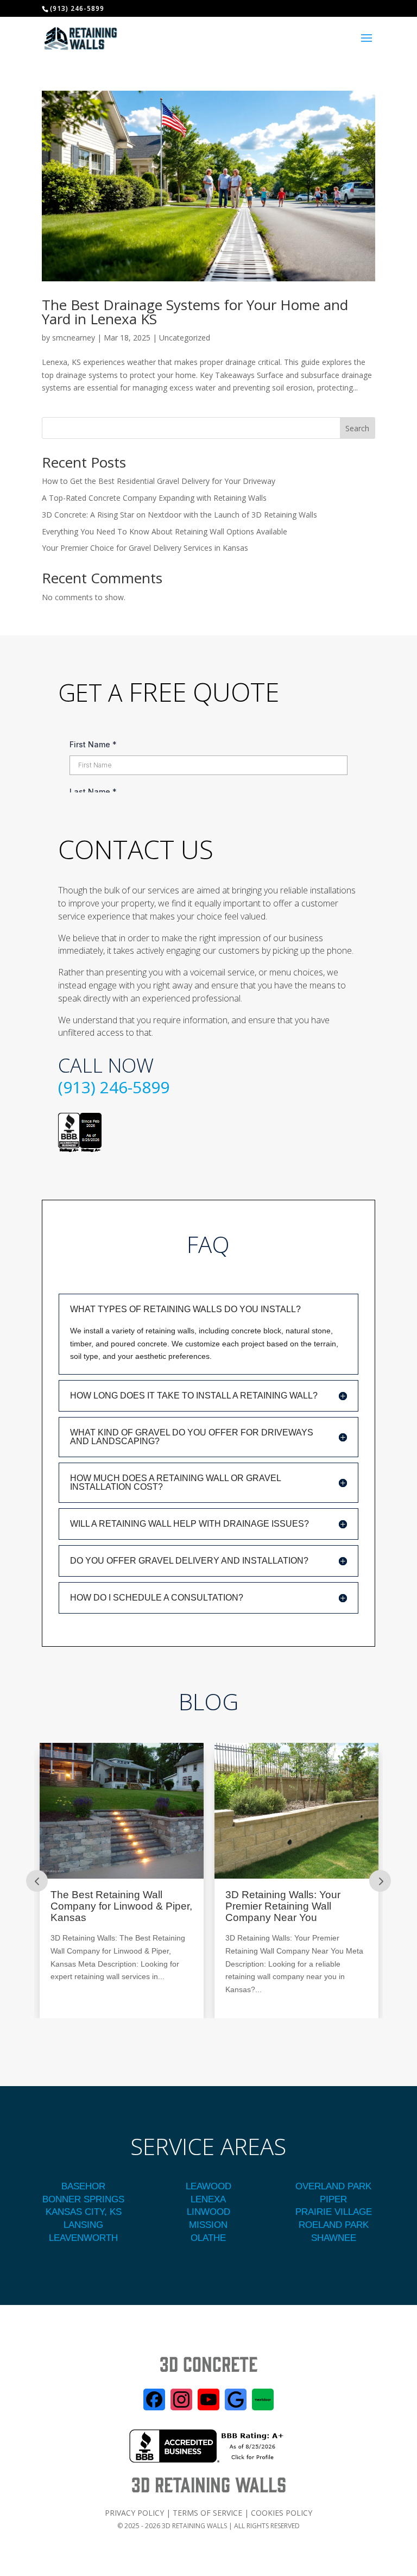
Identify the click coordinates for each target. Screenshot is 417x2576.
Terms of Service (207, 2513)
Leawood (208, 2186)
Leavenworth (83, 2238)
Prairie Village (334, 2212)
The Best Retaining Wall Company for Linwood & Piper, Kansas (121, 1906)
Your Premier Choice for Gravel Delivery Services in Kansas (145, 548)
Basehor (83, 2186)
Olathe (208, 2238)
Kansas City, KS (84, 2212)
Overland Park (333, 2186)
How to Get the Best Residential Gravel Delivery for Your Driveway (159, 481)
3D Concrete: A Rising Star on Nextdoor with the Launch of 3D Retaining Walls (179, 515)
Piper (333, 2199)
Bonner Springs (83, 2199)
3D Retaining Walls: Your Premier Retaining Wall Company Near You (283, 1906)
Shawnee (334, 2238)
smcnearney (74, 338)
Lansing (83, 2225)
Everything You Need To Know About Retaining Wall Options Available (165, 531)
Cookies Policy (282, 2513)
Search (357, 428)
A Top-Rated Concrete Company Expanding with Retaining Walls (154, 498)
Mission (208, 2225)
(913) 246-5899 (114, 1087)
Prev (37, 1881)
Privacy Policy (134, 2513)
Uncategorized (185, 338)
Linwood (208, 2212)
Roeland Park (334, 2225)
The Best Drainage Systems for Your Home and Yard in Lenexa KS (195, 312)
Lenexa (208, 2199)
